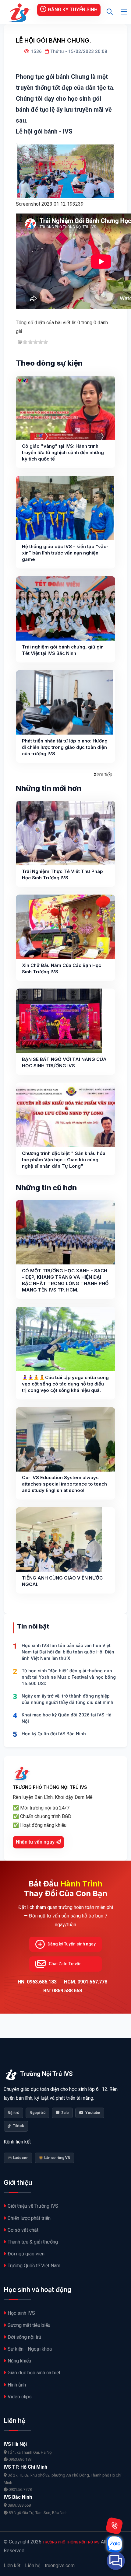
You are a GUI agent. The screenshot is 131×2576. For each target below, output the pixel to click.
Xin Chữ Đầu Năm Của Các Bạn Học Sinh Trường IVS (62, 968)
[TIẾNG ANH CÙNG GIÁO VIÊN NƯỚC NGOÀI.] (59, 1539)
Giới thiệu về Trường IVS (33, 2206)
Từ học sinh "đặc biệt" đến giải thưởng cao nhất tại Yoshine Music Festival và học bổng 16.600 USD (69, 1677)
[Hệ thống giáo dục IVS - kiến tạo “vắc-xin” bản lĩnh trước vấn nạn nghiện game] (65, 508)
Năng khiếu (19, 2361)
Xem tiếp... (104, 775)
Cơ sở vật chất (23, 2230)
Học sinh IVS (21, 2313)
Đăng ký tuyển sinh (73, 10)
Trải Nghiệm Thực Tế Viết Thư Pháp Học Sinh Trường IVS (62, 874)
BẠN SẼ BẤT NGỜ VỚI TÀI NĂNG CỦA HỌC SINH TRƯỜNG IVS (64, 1062)
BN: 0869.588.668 (63, 1991)
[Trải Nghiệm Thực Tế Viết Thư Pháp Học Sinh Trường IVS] (65, 833)
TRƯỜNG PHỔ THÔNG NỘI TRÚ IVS (71, 2542)
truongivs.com (60, 2566)
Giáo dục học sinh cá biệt (34, 2373)
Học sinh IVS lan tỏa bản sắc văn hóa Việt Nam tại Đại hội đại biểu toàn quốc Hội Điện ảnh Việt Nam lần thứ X (68, 1652)
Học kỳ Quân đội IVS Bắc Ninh (54, 1734)
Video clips (20, 2397)
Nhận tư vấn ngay (35, 1842)
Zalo (65, 2113)
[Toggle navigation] (124, 12)
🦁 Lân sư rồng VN (55, 2158)
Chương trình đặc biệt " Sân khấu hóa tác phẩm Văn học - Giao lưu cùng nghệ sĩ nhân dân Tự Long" (64, 1160)
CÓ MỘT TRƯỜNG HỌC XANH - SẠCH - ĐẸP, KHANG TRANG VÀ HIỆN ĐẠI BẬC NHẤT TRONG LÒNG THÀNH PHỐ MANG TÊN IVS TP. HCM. (65, 1280)
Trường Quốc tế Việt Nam (34, 2266)
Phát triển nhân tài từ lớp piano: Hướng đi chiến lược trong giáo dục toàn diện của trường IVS (65, 747)
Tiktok (18, 2126)
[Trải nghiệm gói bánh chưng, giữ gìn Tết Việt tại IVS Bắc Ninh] (65, 608)
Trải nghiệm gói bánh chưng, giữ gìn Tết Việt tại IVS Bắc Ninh (63, 650)
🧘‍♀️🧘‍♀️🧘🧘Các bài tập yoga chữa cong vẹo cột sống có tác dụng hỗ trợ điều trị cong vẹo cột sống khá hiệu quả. (65, 1384)
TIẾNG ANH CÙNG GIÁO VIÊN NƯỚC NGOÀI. (62, 1581)
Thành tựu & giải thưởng (33, 2242)
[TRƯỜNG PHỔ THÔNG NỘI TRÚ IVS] (18, 12)
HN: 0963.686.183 (37, 1982)
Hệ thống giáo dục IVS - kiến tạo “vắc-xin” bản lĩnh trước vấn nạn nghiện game (65, 553)
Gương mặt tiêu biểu (29, 2325)
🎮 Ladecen (18, 2158)
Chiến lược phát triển (29, 2218)
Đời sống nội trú (24, 2337)
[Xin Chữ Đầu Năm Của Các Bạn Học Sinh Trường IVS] (65, 927)
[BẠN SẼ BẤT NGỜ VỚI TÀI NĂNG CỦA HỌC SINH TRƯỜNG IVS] (59, 1021)
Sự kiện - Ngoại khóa (30, 2349)
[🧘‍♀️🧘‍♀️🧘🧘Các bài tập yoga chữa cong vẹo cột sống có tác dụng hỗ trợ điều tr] (65, 1339)
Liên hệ (33, 2566)
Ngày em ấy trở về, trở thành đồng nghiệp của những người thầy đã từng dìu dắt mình (67, 1699)
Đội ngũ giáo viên (26, 2254)
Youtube (93, 2113)
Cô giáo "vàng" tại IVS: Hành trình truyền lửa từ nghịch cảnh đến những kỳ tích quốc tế (63, 452)
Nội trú (13, 2113)
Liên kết (12, 2566)
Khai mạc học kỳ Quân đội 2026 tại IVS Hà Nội (67, 1718)
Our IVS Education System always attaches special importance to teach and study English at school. (64, 1484)
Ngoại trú (37, 2113)
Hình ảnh (17, 2385)
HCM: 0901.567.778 (86, 1982)
